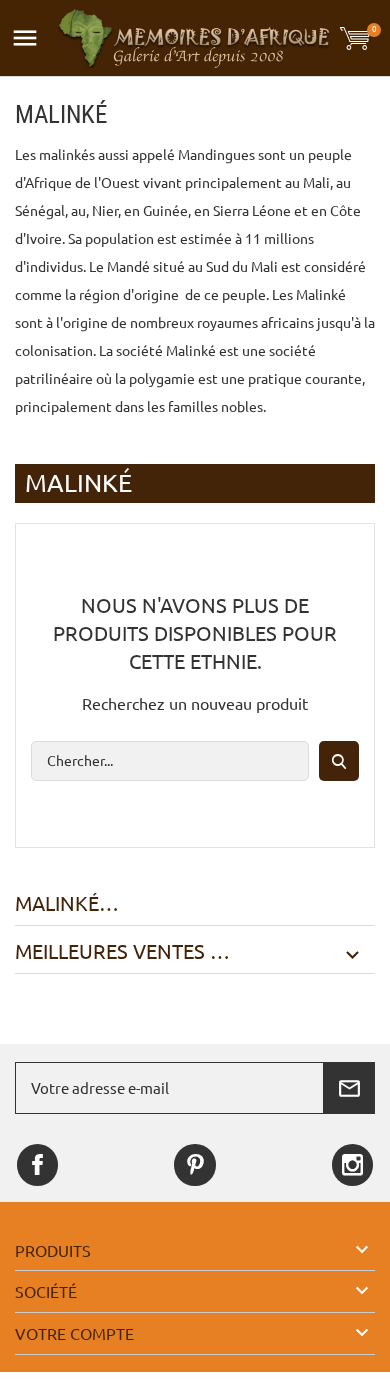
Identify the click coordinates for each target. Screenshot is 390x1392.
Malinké (57, 904)
